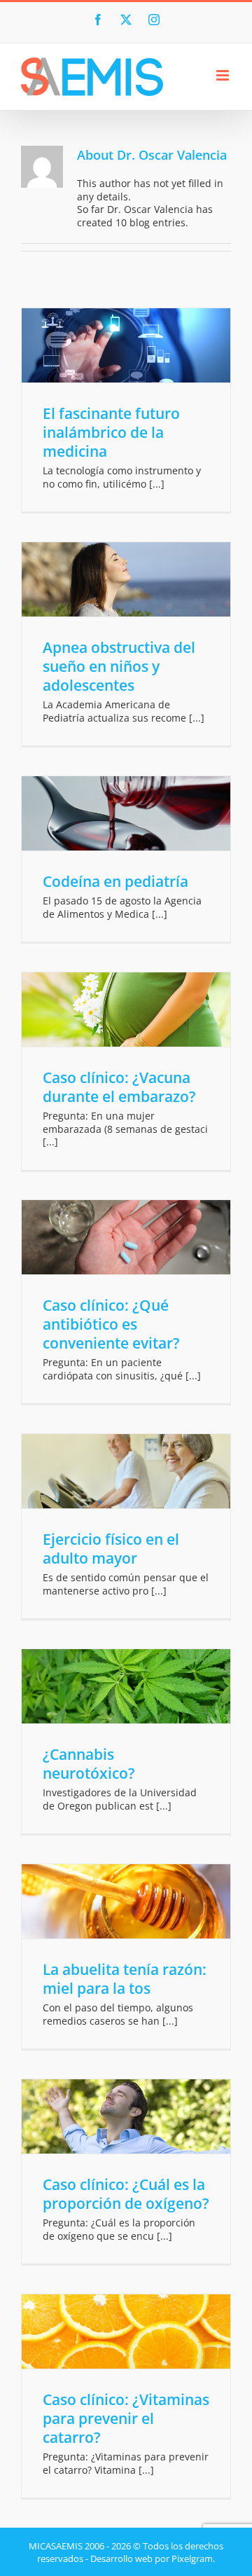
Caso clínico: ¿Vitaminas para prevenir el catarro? (126, 2418)
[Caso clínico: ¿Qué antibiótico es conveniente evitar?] (126, 1237)
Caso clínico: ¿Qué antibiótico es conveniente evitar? (111, 1324)
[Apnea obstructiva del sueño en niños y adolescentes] (126, 579)
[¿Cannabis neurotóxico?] (126, 1686)
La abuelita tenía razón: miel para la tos (125, 1979)
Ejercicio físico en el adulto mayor (111, 1549)
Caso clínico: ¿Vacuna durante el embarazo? (119, 1087)
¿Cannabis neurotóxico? (89, 1764)
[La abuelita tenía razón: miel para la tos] (126, 1901)
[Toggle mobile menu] (224, 75)
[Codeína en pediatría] (126, 813)
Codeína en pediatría (115, 881)
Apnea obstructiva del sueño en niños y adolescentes (119, 666)
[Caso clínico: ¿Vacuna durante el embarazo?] (126, 1010)
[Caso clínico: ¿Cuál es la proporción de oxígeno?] (126, 2116)
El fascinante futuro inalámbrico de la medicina (111, 432)
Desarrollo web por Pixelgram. (153, 2558)
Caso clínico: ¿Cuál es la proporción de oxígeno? (126, 2194)
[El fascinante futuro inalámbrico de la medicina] (126, 345)
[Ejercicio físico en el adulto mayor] (126, 1471)
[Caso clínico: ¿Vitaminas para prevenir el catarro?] (126, 2332)
